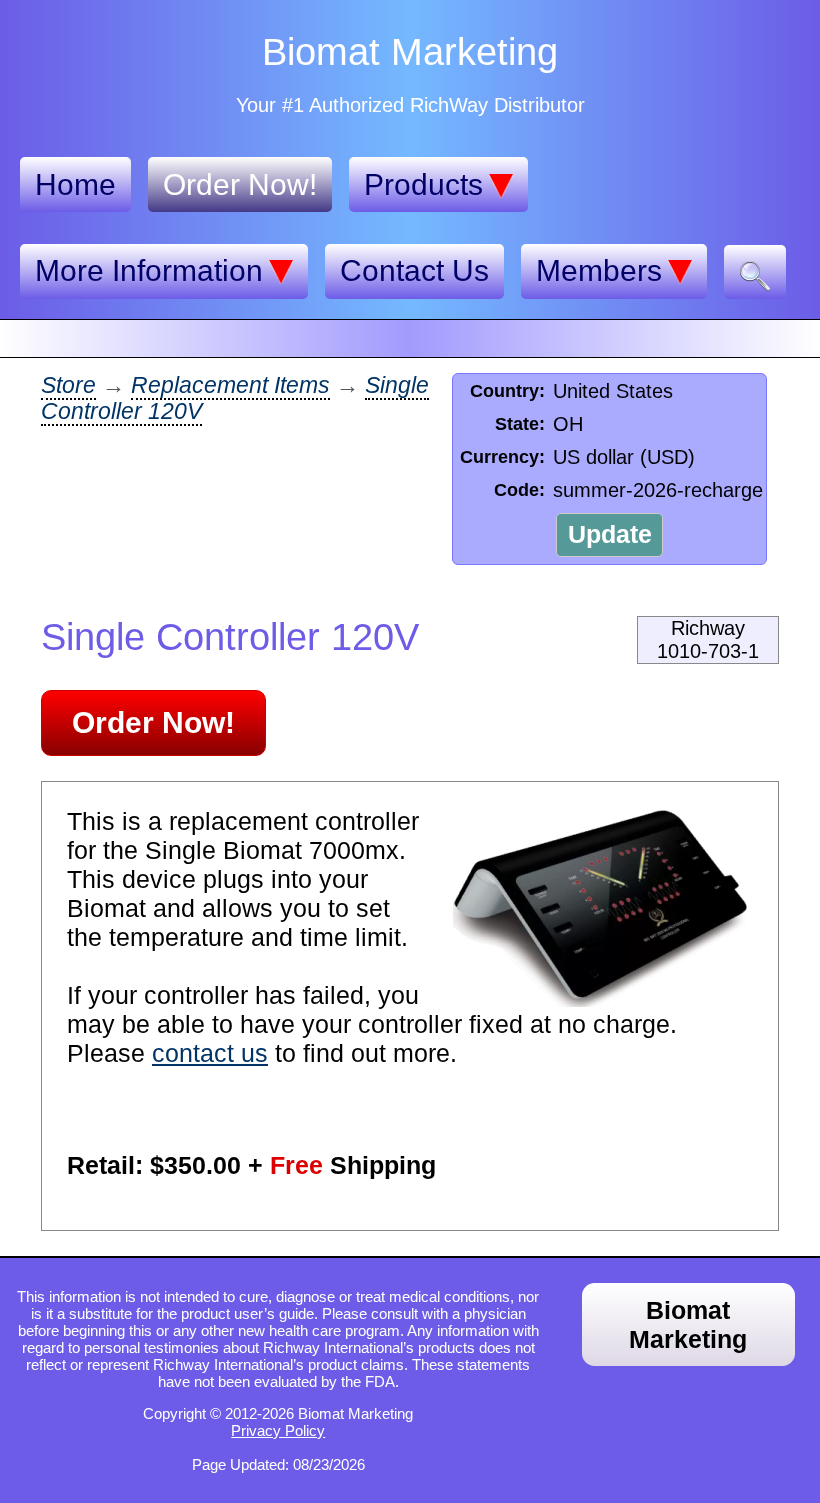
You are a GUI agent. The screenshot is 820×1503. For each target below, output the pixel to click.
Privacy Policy (278, 1430)
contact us (210, 1053)
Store (68, 385)
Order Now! (240, 184)
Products (423, 184)
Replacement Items (230, 385)
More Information (149, 270)
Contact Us (414, 270)
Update (610, 534)
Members (599, 270)
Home (75, 184)
